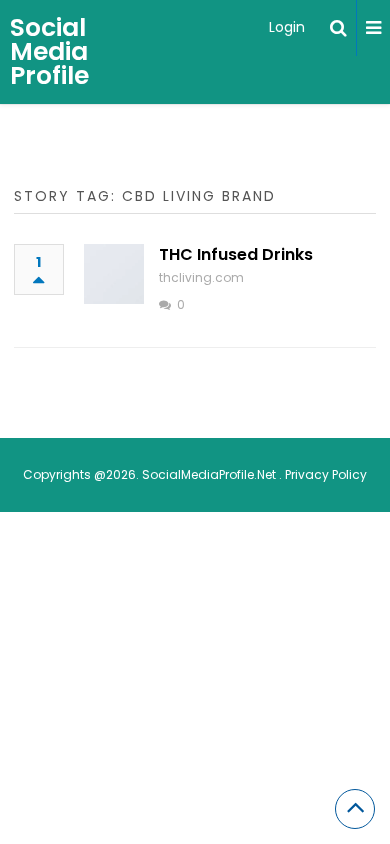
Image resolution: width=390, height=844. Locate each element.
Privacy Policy (326, 474)
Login (287, 27)
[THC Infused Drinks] (114, 274)
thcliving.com (201, 277)
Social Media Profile (49, 51)
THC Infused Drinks (236, 254)
